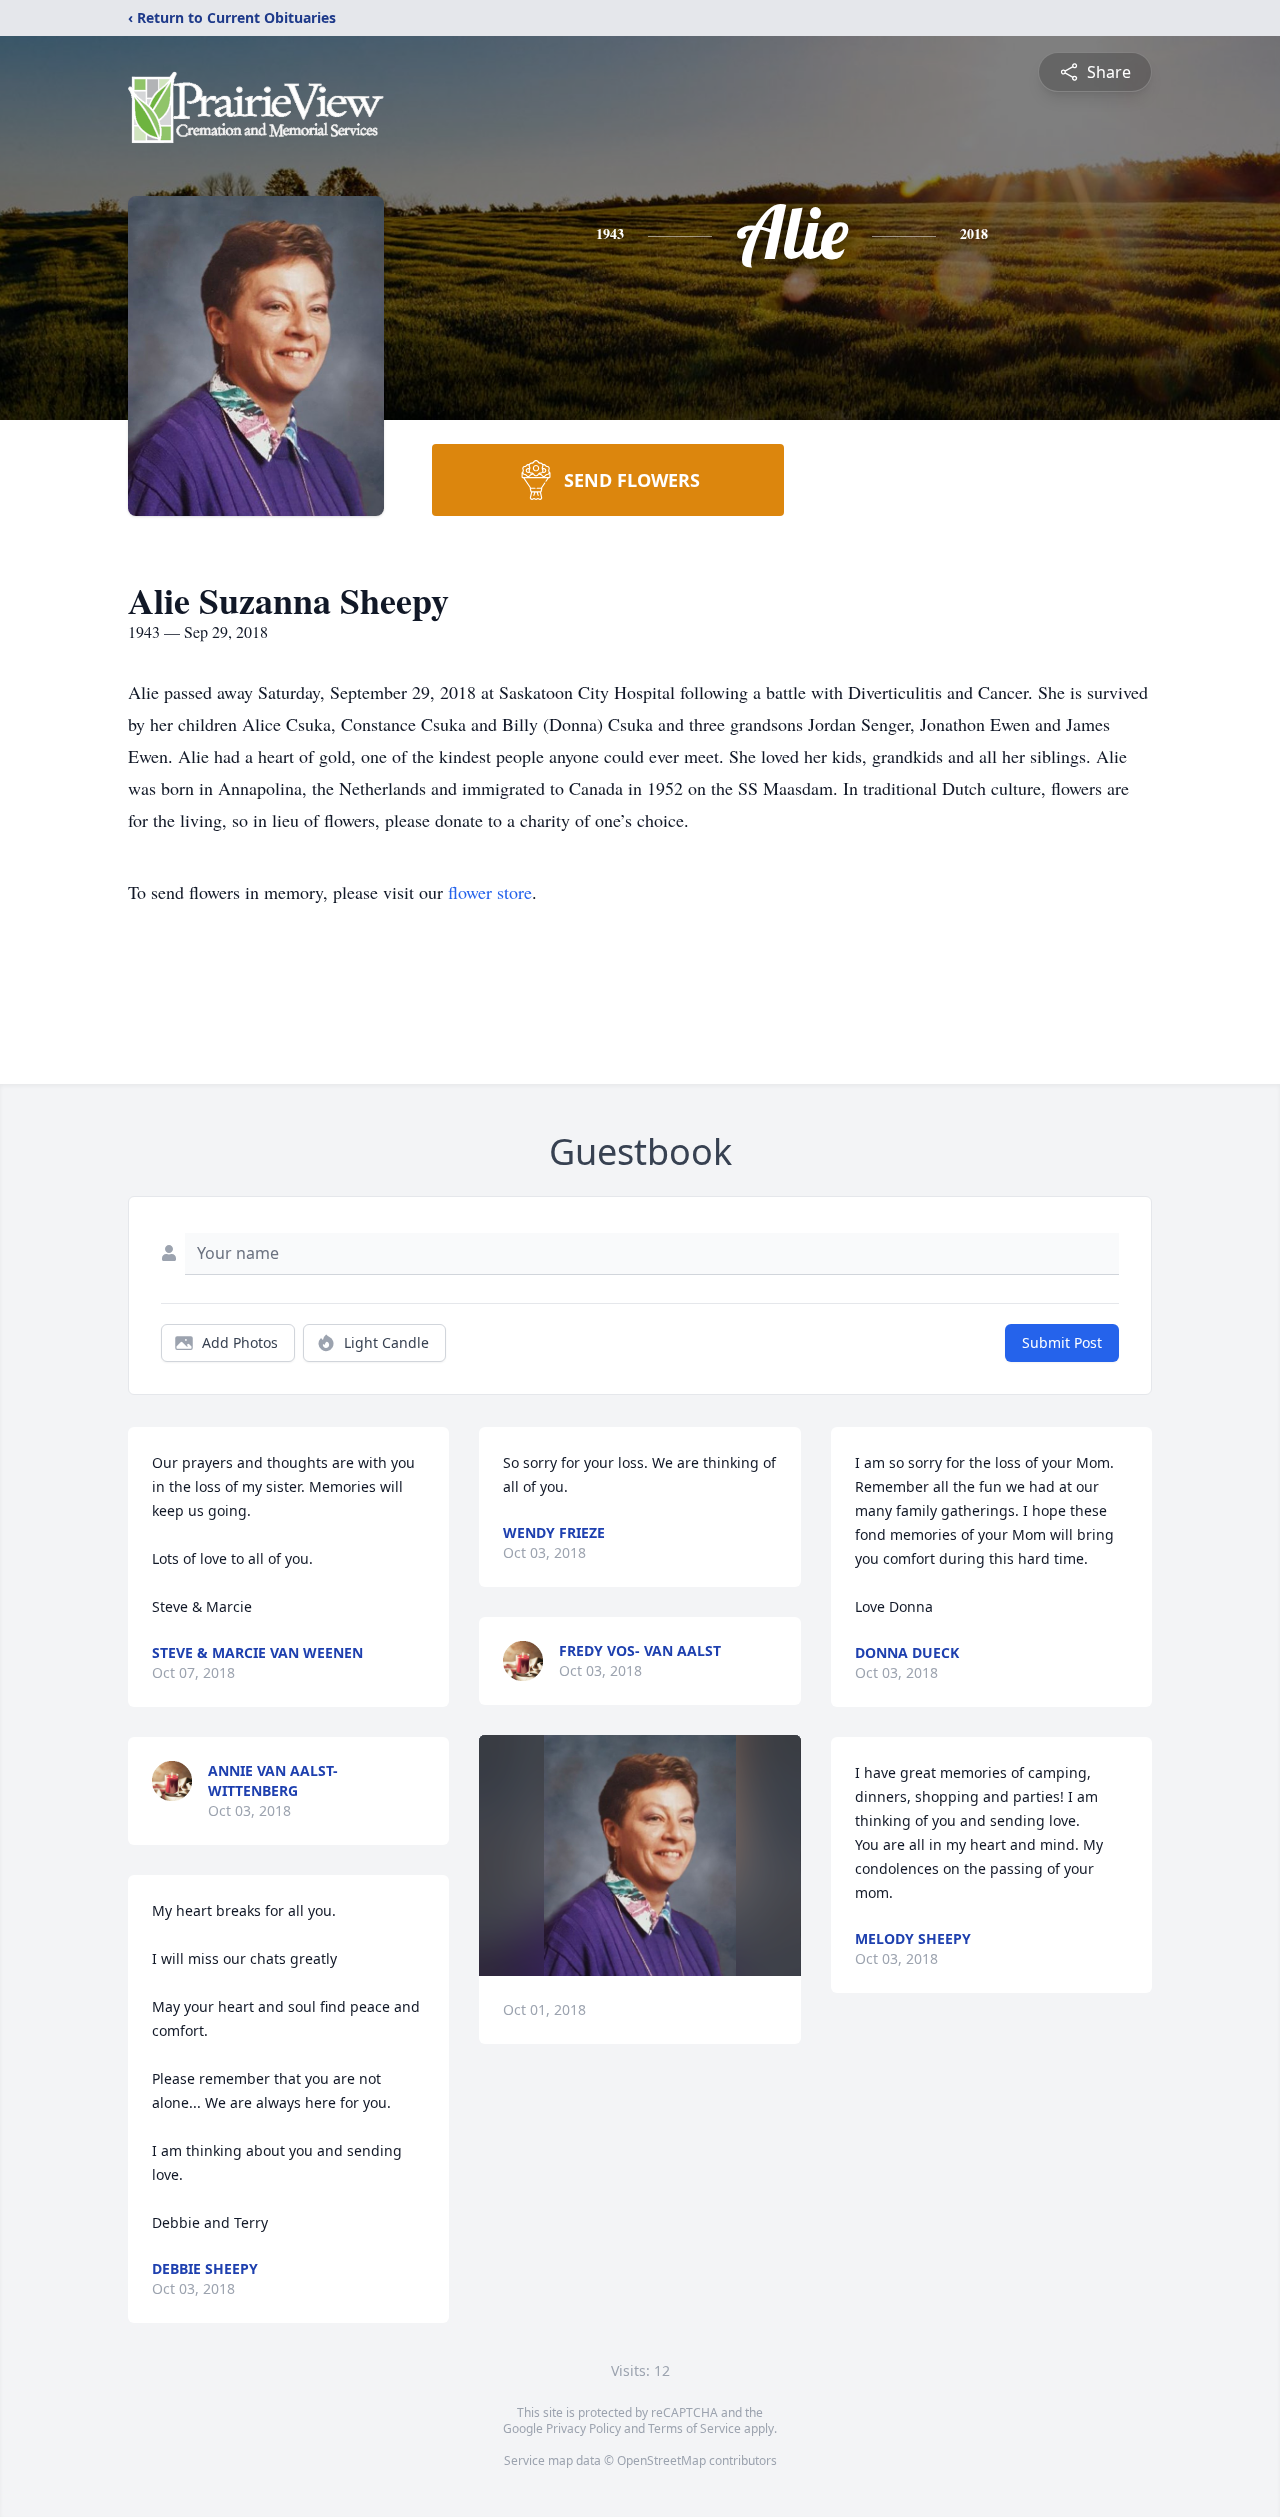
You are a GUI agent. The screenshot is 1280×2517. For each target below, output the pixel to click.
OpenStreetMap (661, 2460)
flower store (490, 892)
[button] (640, 1855)
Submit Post (1062, 1342)
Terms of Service (694, 2428)
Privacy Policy (583, 2428)
